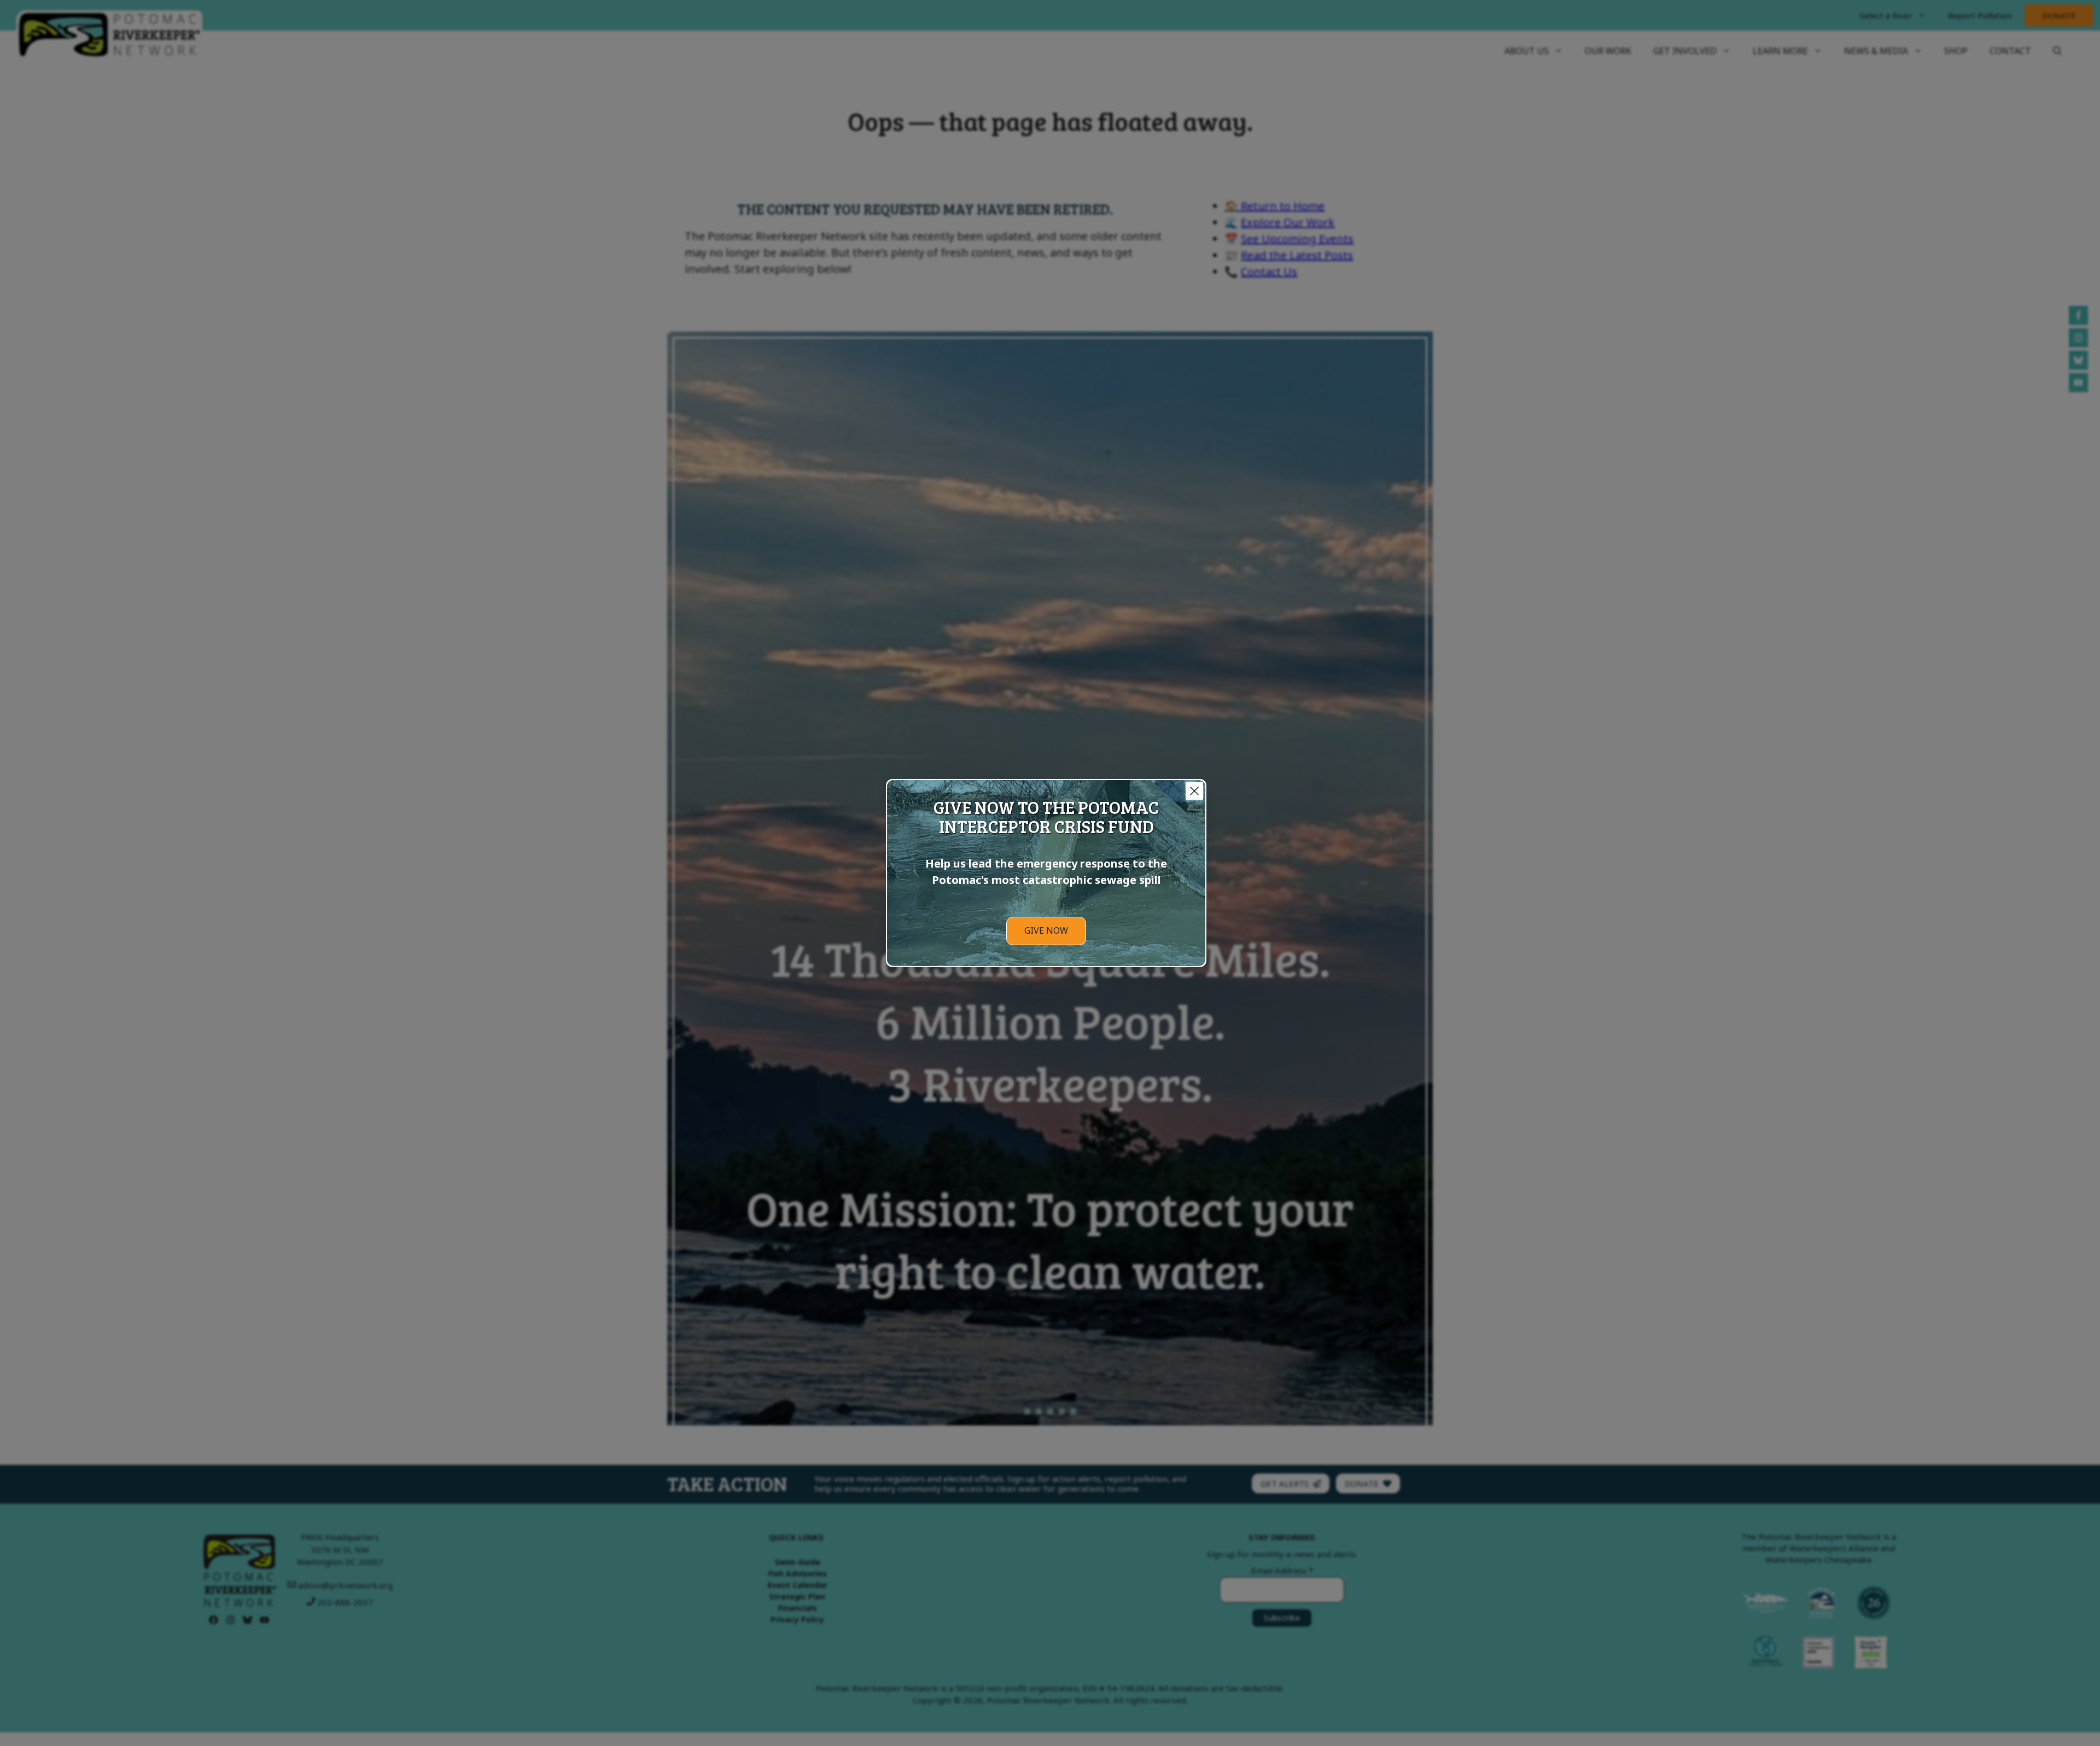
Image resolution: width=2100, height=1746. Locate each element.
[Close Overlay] (1194, 791)
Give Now (1046, 930)
